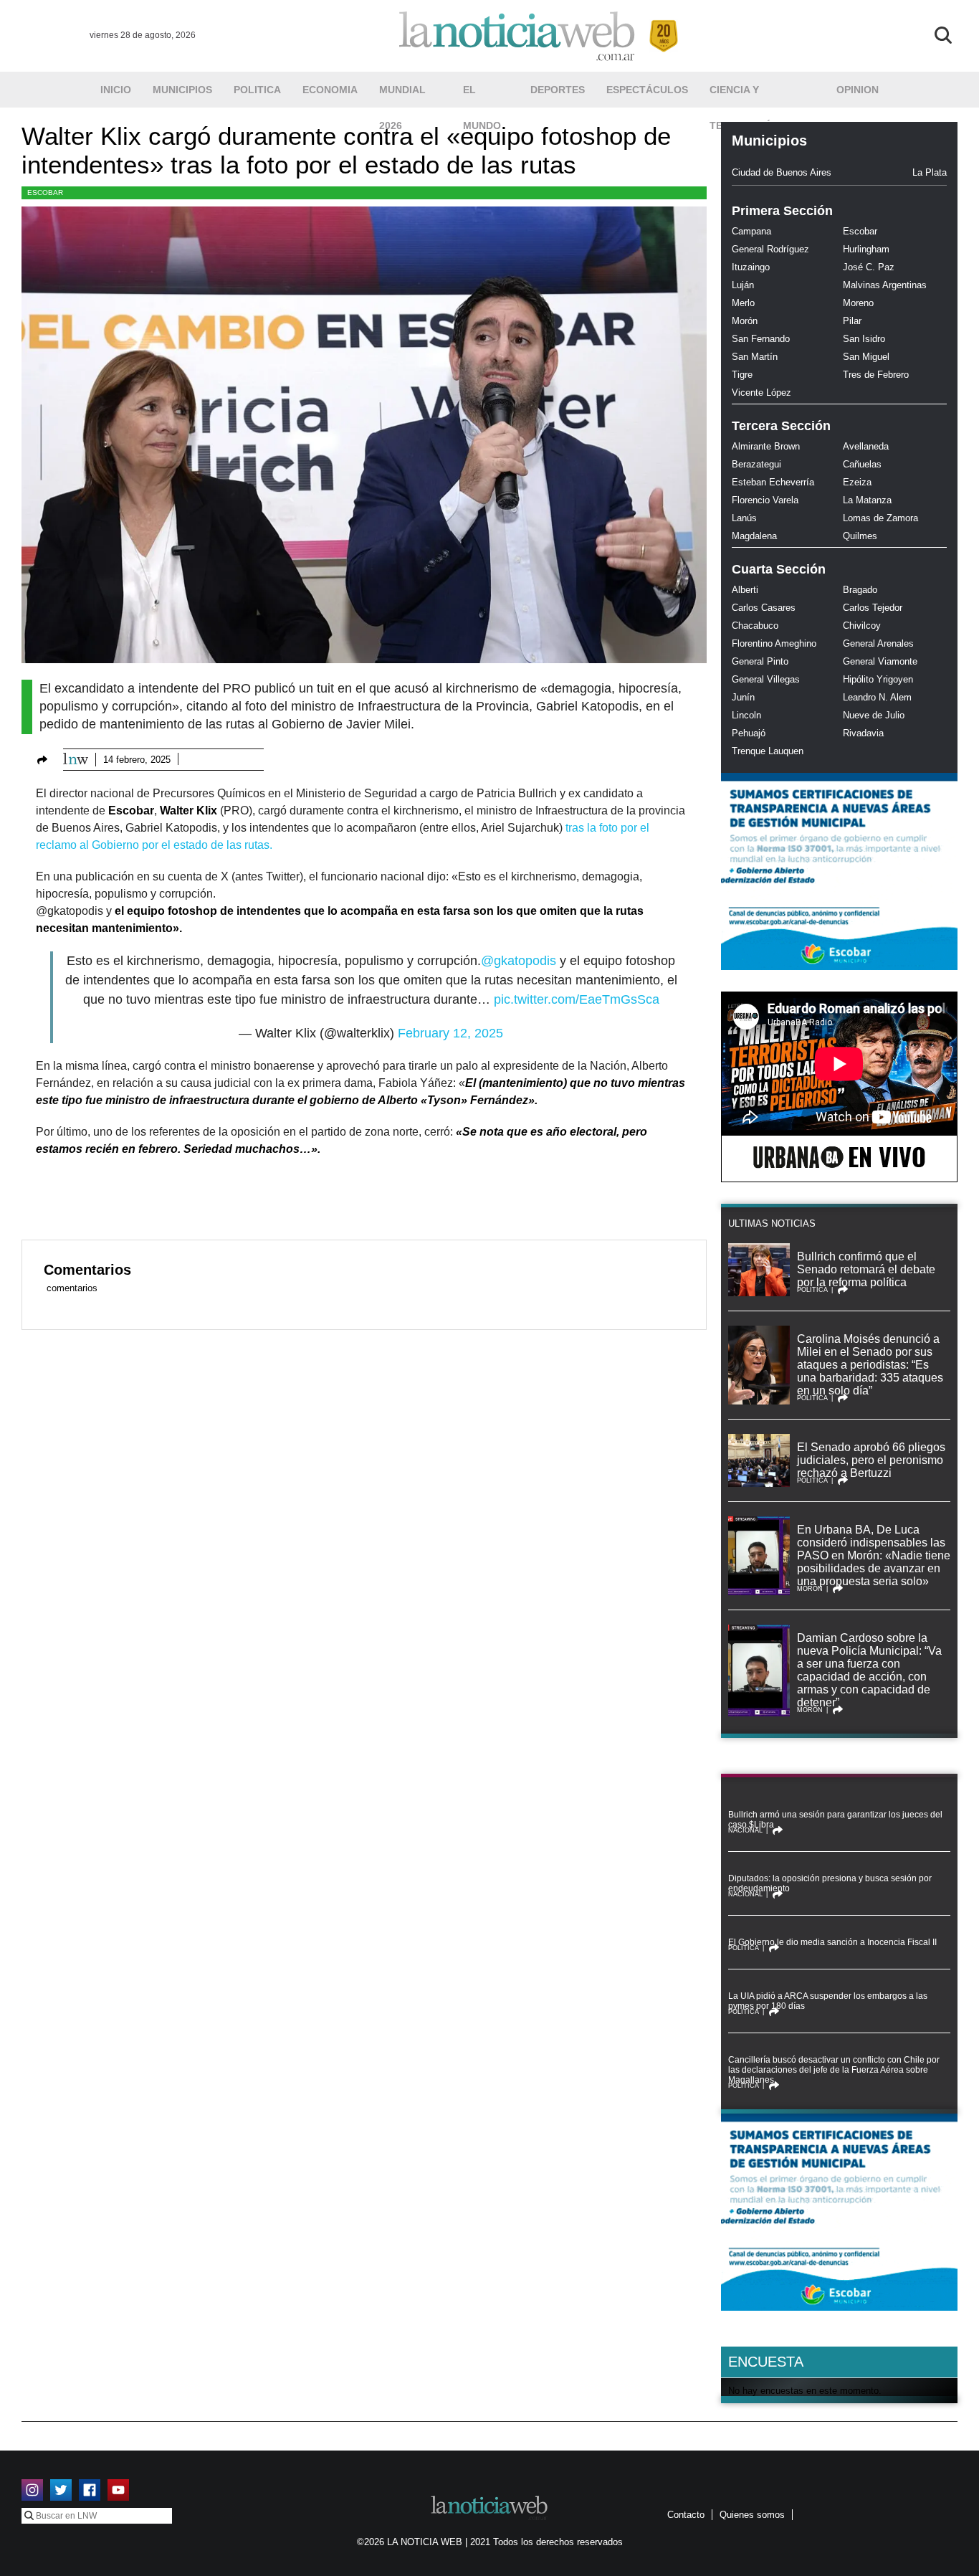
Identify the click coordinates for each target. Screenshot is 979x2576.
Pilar (852, 321)
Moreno (858, 303)
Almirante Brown (766, 446)
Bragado (860, 590)
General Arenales (878, 643)
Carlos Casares (764, 608)
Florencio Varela (765, 500)
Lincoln (746, 715)
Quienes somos (752, 2515)
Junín (743, 697)
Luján (743, 285)
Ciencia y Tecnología (743, 96)
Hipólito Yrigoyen (878, 679)
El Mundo (482, 96)
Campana (751, 231)
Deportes (558, 90)
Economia (330, 90)
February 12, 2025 (450, 1033)
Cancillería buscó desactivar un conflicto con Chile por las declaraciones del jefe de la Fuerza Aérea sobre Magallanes (834, 2070)
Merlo (743, 303)
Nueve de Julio (874, 715)
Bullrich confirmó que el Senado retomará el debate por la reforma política (866, 1269)
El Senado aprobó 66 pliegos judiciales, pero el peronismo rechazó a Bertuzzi (871, 1460)
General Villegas (766, 679)
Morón (745, 321)
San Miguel (866, 357)
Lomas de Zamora (880, 518)
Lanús (744, 518)
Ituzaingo (751, 267)
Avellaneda (866, 446)
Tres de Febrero (876, 375)
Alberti (745, 590)
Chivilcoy (862, 626)
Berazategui (756, 464)
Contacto (686, 2515)
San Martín (755, 357)
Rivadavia (863, 733)
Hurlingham (866, 249)
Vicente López (761, 393)
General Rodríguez (770, 249)
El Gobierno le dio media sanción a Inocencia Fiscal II (832, 1942)
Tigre (742, 375)
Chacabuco (755, 626)
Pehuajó (749, 733)
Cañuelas (862, 464)
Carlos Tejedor (873, 608)
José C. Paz (869, 267)
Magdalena (754, 536)
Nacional (745, 1830)
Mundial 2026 (402, 96)
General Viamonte (880, 661)
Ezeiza (857, 482)
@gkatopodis (519, 961)
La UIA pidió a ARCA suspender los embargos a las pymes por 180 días (828, 2001)
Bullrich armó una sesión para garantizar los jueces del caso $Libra (835, 1820)
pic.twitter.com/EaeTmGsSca (577, 999)
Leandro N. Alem (877, 697)
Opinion (858, 90)
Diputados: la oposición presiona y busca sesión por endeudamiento (830, 1883)
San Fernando (761, 339)
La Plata (930, 172)
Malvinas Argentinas (885, 285)
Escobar (45, 193)
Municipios (182, 90)
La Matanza (867, 500)
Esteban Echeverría (773, 482)
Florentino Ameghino (774, 643)
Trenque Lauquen (768, 751)
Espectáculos (647, 90)
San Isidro (864, 339)
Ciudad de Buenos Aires (782, 172)
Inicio (116, 90)
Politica (257, 90)
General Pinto (760, 661)
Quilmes (860, 536)
